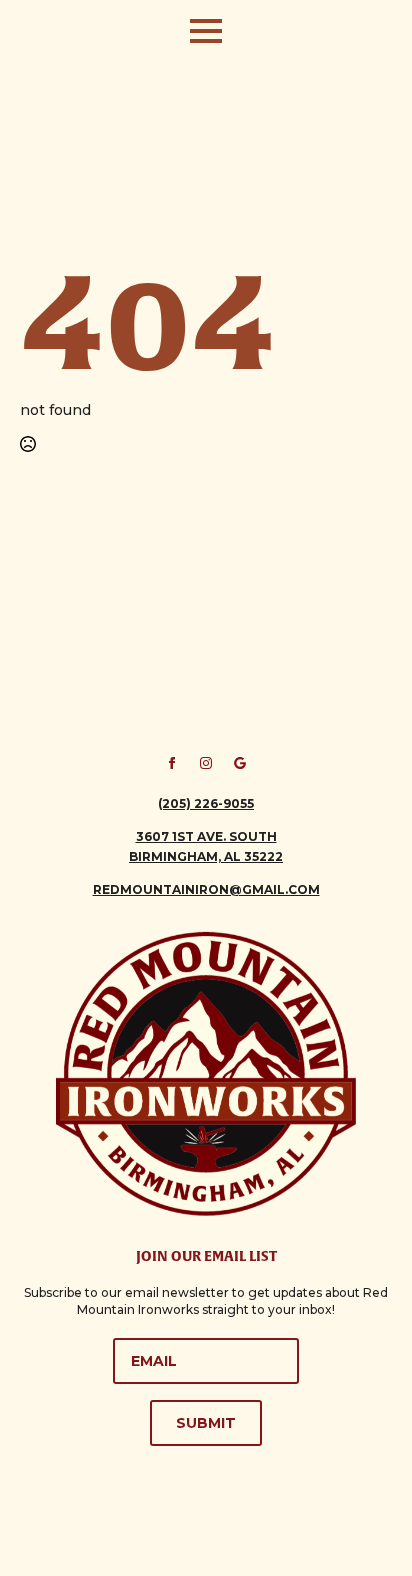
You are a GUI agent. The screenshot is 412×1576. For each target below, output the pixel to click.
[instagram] (206, 763)
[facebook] (172, 763)
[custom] (240, 763)
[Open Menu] (206, 31)
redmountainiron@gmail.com (206, 889)
